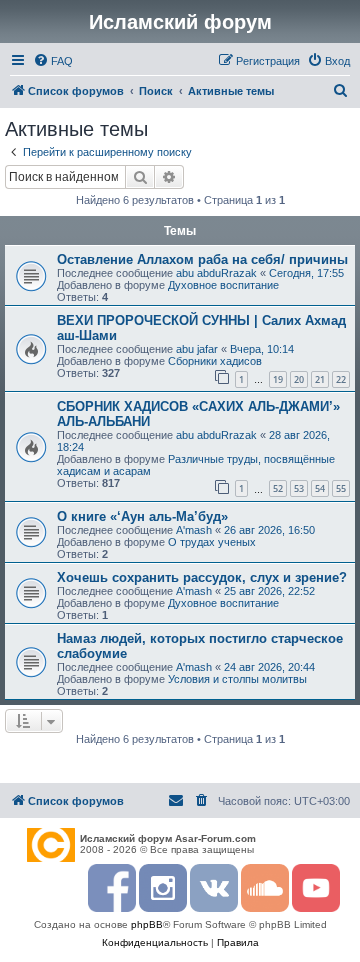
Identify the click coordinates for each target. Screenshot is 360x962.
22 (341, 379)
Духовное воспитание (223, 285)
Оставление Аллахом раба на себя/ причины (202, 259)
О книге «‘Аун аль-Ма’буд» (142, 516)
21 (320, 379)
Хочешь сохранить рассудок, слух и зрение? (202, 577)
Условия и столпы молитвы (237, 679)
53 (299, 488)
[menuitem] (53, 61)
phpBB (147, 924)
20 (299, 379)
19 (278, 379)
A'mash (194, 530)
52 (278, 488)
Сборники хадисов (215, 361)
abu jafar (197, 349)
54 (320, 488)
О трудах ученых (212, 542)
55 (341, 488)
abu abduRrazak (216, 273)
